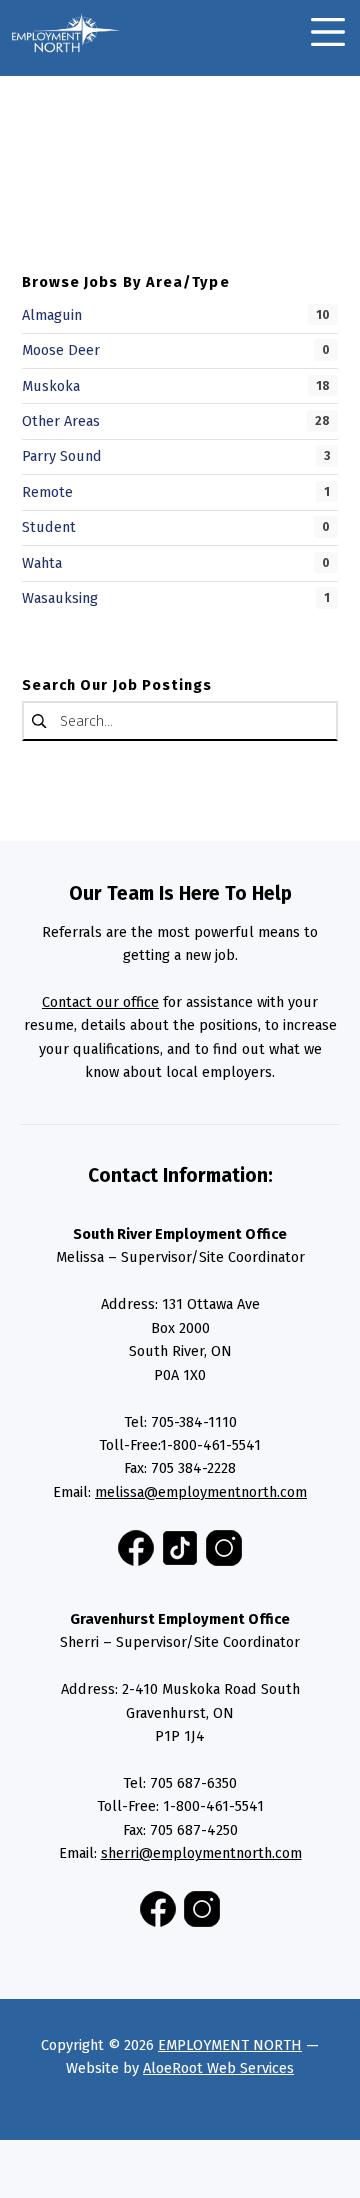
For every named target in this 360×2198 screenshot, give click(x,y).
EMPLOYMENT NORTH (230, 2045)
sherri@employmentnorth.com (201, 1853)
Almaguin (52, 315)
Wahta (42, 563)
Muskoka (51, 386)
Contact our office (100, 1002)
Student (49, 527)
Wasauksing (60, 598)
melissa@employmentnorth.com (201, 1492)
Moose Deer (61, 350)
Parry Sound (62, 456)
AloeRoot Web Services (218, 2068)
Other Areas (61, 421)
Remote (47, 492)
